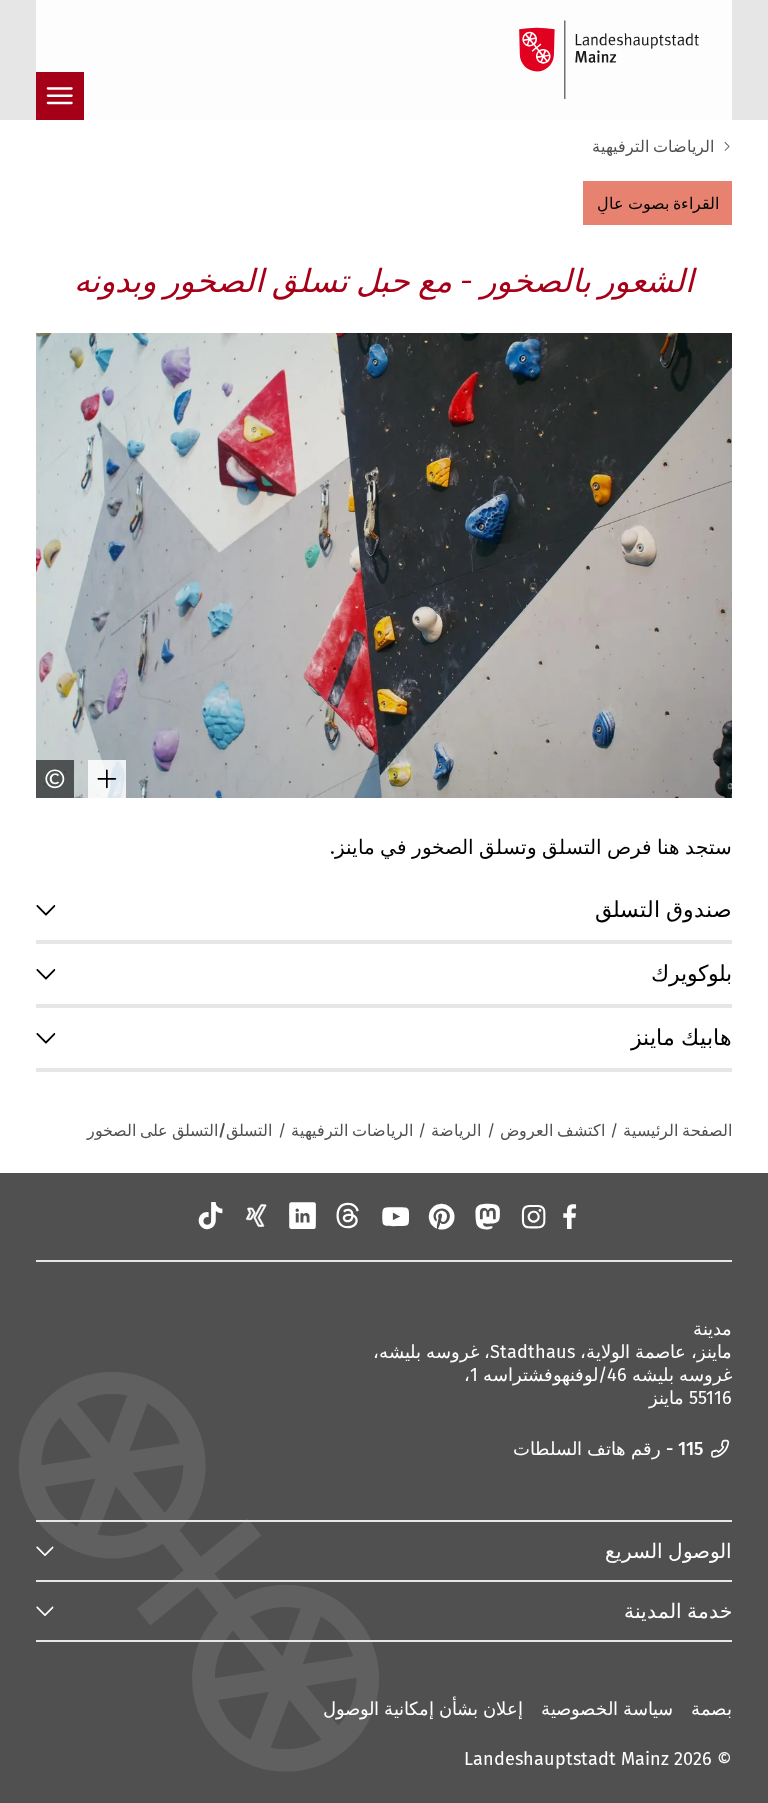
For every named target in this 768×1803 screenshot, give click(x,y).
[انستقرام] (533, 1216)
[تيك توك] (210, 1216)
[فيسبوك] (568, 1216)
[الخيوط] (348, 1216)
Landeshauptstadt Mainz (566, 1759)
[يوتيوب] (394, 1216)
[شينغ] (256, 1216)
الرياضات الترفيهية (653, 146)
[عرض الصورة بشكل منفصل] (112, 779)
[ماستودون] (487, 1216)
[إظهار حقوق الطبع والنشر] (60, 779)
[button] (657, 203)
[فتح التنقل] (60, 96)
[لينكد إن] (302, 1216)
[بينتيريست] (440, 1216)
